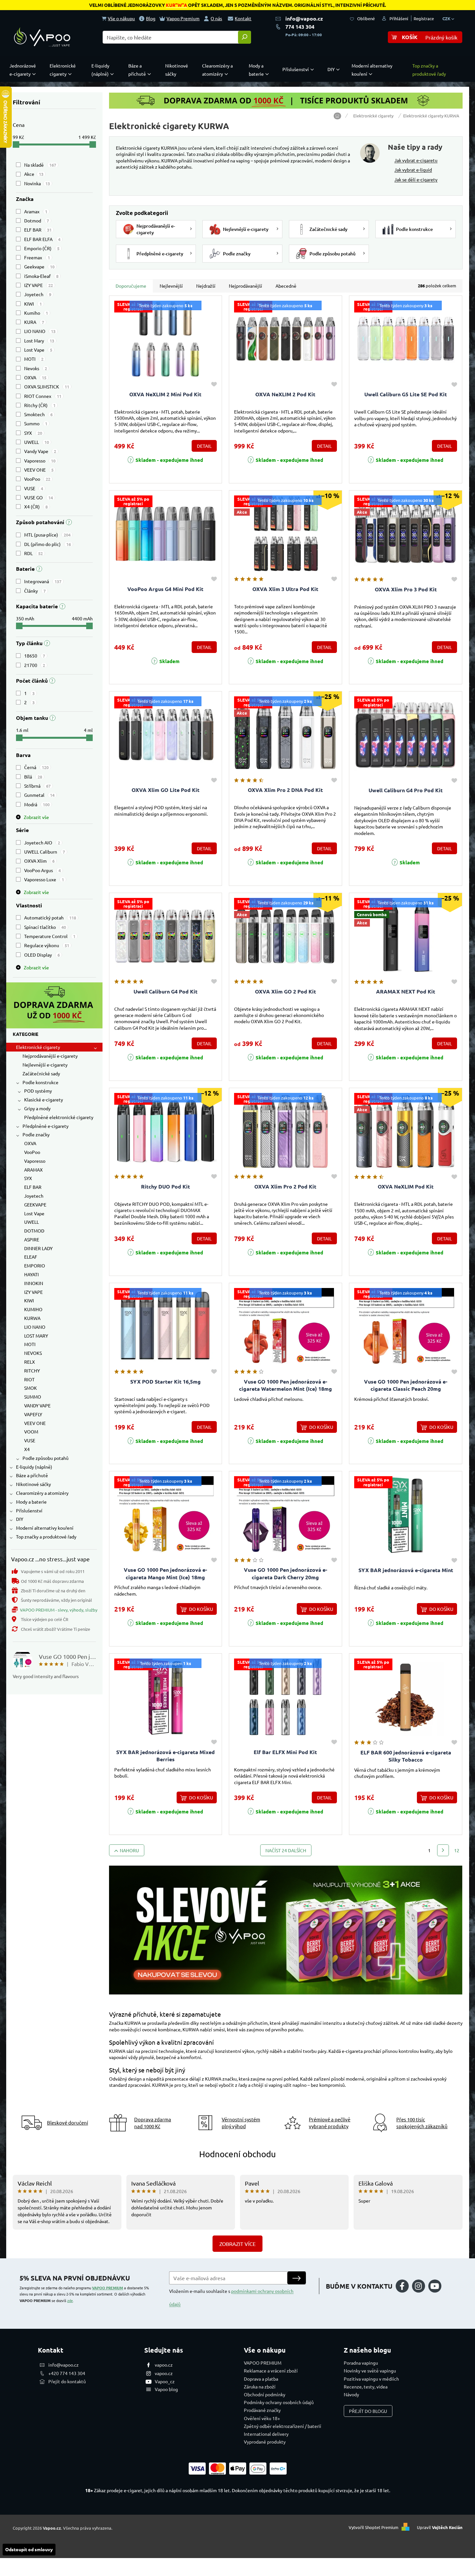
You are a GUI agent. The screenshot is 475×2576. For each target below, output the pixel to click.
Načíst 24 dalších (286, 1850)
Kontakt (243, 18)
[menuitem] (24, 70)
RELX (30, 1362)
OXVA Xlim (39, 861)
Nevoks (36, 368)
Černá (36, 767)
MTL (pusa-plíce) (47, 535)
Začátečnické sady (41, 1073)
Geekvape (39, 266)
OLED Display (42, 955)
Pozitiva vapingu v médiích (371, 2379)
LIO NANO (40, 331)
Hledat (245, 37)
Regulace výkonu (47, 945)
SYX (33, 433)
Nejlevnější (171, 286)
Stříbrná (37, 786)
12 (457, 1850)
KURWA (32, 1318)
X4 (27, 1449)
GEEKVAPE (35, 1205)
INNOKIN (34, 1283)
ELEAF (31, 1257)
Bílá (33, 777)
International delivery (266, 2434)
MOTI (34, 359)
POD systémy (38, 1091)
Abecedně (286, 286)
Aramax (36, 211)
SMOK (31, 1388)
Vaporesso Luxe (44, 879)
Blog (151, 18)
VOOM (31, 1432)
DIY (20, 1519)
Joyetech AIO (42, 842)
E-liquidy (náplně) (34, 1467)
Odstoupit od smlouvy (29, 2549)
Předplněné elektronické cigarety (59, 1117)
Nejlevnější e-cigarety (45, 1065)
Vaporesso (40, 461)
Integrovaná (43, 581)
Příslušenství (29, 1510)
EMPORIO (35, 1265)
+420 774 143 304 (67, 2373)
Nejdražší (206, 286)
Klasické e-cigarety (44, 1099)
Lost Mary (39, 341)
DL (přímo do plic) (47, 544)
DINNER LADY (38, 1248)
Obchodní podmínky (265, 2394)
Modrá (37, 804)
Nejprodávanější (245, 286)
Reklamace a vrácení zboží (271, 2371)
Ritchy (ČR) (40, 405)
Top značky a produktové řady (46, 1537)
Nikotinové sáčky (33, 1484)
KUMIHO (33, 1309)
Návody (351, 2394)
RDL (33, 553)
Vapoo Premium (183, 18)
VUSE (34, 488)
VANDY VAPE (37, 1405)
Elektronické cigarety (38, 1047)
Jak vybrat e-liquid (413, 170)
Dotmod (37, 220)
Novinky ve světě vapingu (370, 2371)
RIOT (29, 1379)
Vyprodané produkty (265, 2442)
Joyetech (38, 294)
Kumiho (36, 313)
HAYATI (32, 1274)
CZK (447, 18)
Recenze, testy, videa (366, 2387)
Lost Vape (38, 350)
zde (70, 2300)
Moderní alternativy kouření (45, 1528)
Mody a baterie (31, 1502)
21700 (35, 665)
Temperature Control (50, 936)
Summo (36, 423)
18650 (35, 656)
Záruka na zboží (260, 2387)
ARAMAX (33, 1170)
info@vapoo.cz (304, 18)
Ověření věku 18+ (262, 2418)
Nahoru (129, 1850)
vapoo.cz (164, 2365)
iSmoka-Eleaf (41, 276)
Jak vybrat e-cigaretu (416, 160)
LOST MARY (36, 1336)
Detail (204, 446)
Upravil (440, 2527)
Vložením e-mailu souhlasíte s (231, 2297)
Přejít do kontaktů (67, 2381)
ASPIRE (32, 1239)
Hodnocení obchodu (237, 2154)
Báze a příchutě (32, 1475)
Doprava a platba (261, 2379)
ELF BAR (38, 230)
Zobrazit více (237, 2244)
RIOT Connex (43, 396)
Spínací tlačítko (45, 927)
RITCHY (32, 1371)
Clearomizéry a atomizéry (42, 1493)
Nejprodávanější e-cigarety (50, 1056)
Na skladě (40, 165)
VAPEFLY (33, 1414)
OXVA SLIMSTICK (47, 386)
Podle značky (36, 1134)
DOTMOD (34, 1231)
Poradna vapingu (361, 2363)
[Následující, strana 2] (443, 1850)
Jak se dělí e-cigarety (416, 179)
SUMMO (33, 1397)
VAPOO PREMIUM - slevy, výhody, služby (59, 1610)
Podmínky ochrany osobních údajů (279, 2402)
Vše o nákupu (121, 18)
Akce (34, 174)
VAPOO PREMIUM (108, 2288)
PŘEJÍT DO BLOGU (368, 2411)
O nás (216, 18)
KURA (34, 322)
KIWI (33, 304)
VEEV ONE (39, 470)
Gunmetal (39, 795)
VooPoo (37, 479)
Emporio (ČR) (42, 248)
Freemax (37, 257)
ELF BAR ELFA (42, 239)
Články (35, 591)
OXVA (35, 377)
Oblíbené (366, 18)
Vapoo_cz (165, 2381)
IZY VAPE (39, 285)
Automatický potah (50, 917)
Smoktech (38, 414)
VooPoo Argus (42, 870)
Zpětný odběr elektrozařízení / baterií (283, 2426)
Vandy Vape (40, 451)
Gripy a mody (37, 1108)
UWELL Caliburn (45, 852)
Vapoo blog (166, 2389)
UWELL (37, 442)
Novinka (37, 183)
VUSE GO (39, 497)
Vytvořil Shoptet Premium (373, 2527)
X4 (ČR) (36, 507)
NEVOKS (33, 1353)
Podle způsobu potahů (46, 1458)
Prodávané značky (262, 2410)
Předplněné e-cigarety (46, 1126)
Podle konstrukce (40, 1082)
